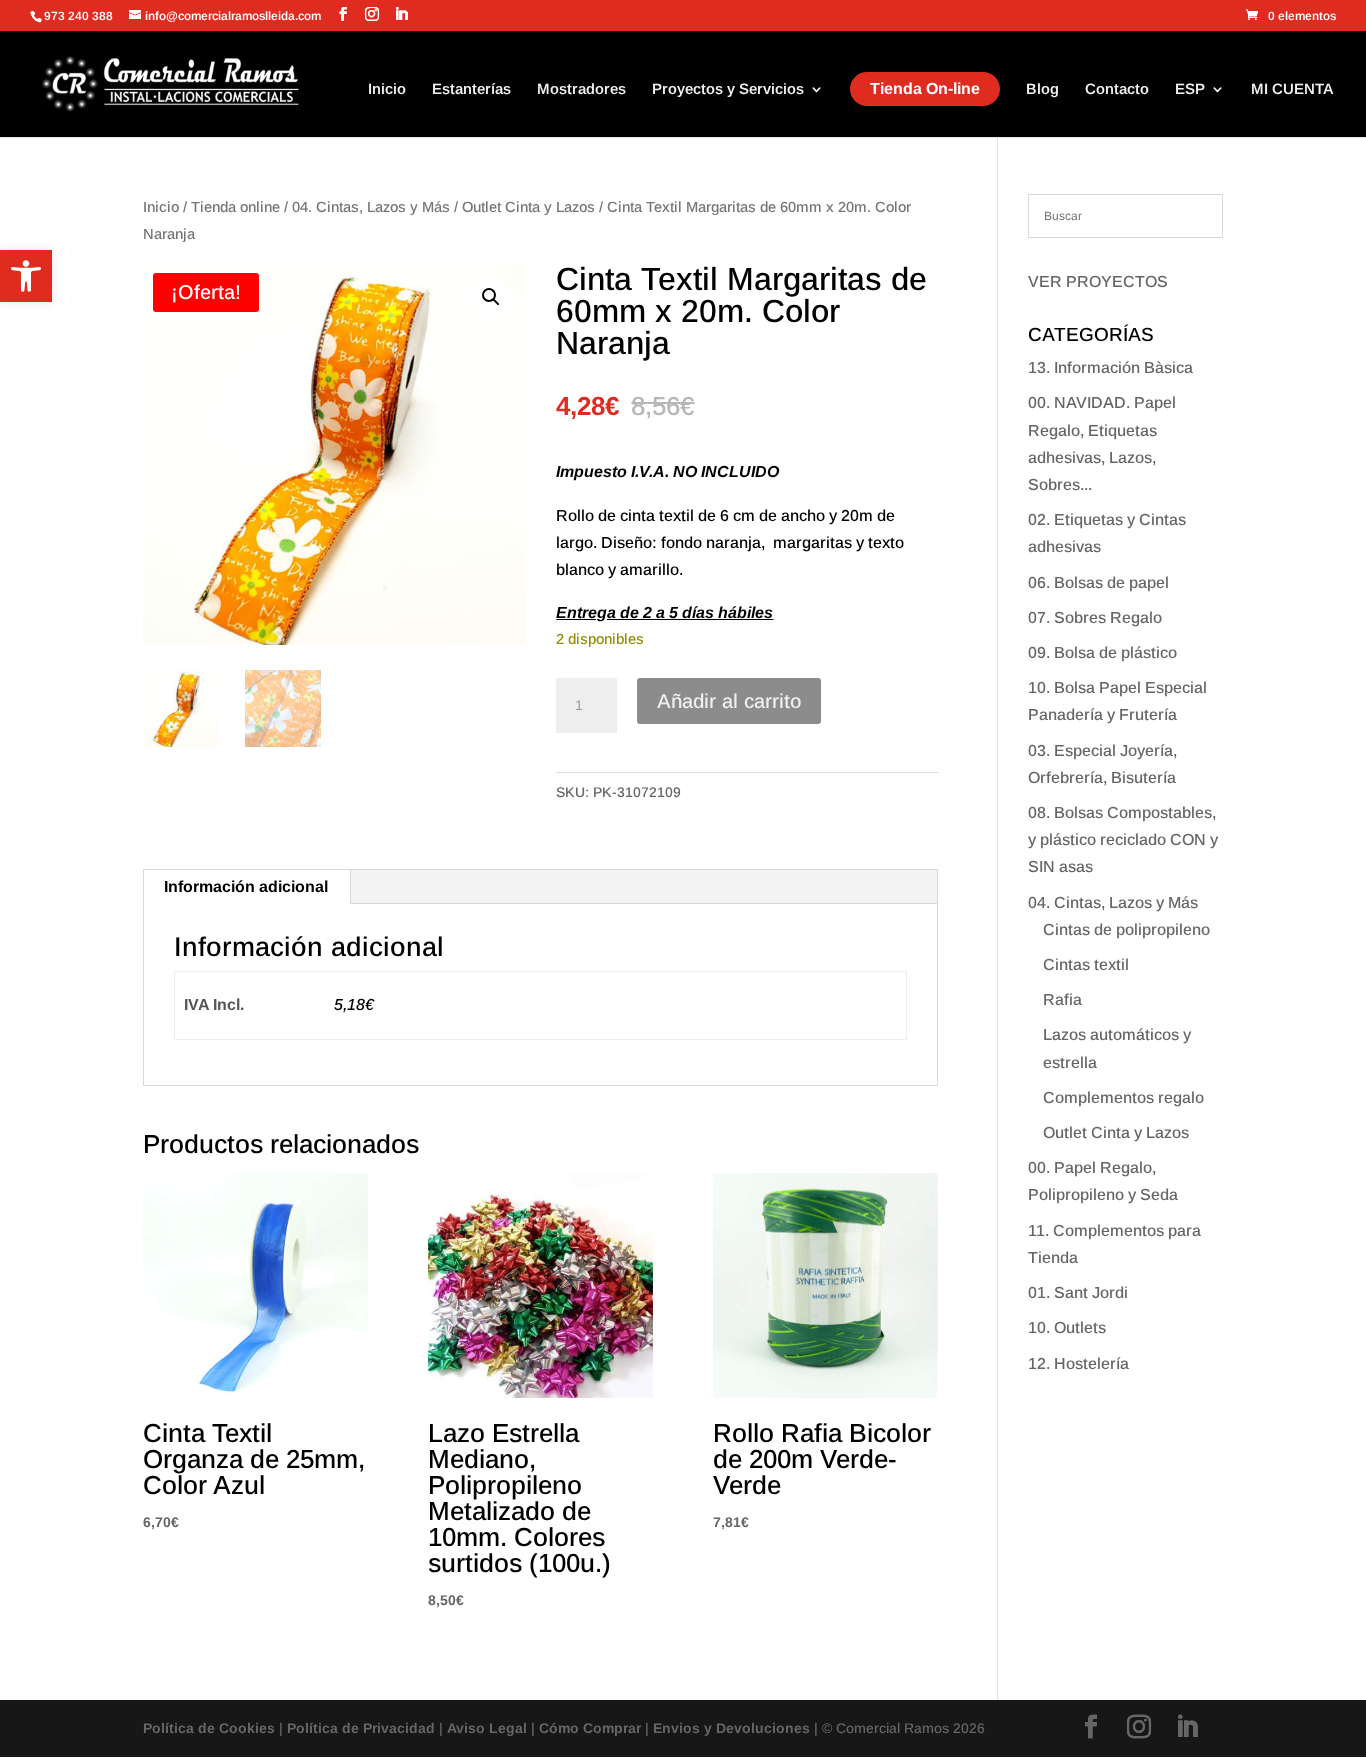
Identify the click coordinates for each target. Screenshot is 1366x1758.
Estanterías (471, 89)
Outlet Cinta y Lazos (528, 207)
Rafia (1062, 999)
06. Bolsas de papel (1098, 582)
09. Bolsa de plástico (1102, 652)
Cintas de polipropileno (1126, 929)
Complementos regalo (1123, 1097)
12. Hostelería (1078, 1363)
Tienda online (235, 207)
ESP (1190, 89)
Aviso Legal (487, 1728)
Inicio (387, 89)
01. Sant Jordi (1078, 1292)
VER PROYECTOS (1098, 281)
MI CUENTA (1292, 89)
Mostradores (581, 89)
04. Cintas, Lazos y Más (371, 207)
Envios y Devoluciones (731, 1728)
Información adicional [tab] (246, 886)
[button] (26, 276)
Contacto (1117, 89)
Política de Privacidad (361, 1728)
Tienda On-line (925, 88)
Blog (1042, 89)
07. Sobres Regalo (1095, 617)
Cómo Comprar (590, 1728)
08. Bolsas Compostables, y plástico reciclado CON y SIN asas (1123, 839)
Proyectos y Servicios (728, 89)
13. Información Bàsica (1110, 367)
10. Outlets (1067, 1327)
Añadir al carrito (729, 701)
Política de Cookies (209, 1728)
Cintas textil (1086, 964)
